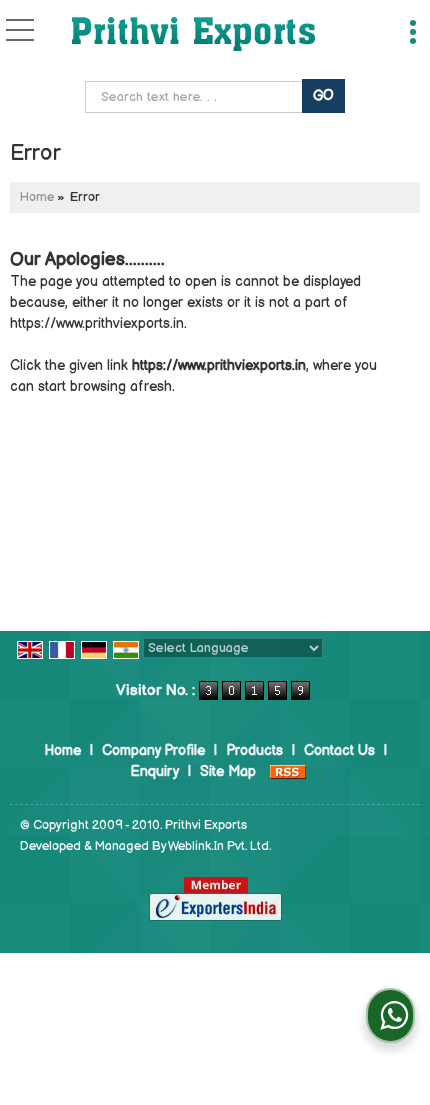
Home (37, 197)
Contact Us (339, 750)
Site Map (228, 771)
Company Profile (153, 750)
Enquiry (154, 771)
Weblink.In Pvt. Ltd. (219, 846)
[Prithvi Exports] (193, 35)
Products (254, 750)
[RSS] (288, 771)
